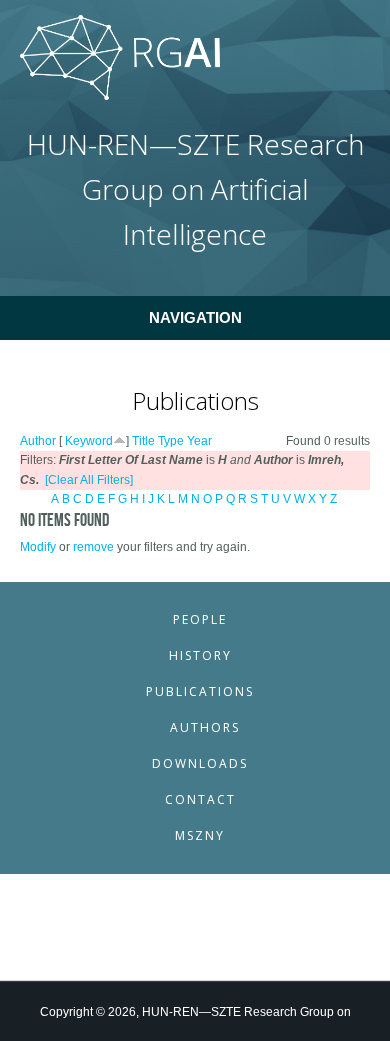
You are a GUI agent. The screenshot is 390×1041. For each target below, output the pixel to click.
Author (38, 441)
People (200, 619)
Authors (205, 727)
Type (171, 441)
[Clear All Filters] (89, 480)
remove (93, 547)
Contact (200, 799)
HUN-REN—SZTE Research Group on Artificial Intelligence (195, 189)
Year (199, 441)
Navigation (195, 317)
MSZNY (200, 835)
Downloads (200, 763)
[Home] (120, 96)
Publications (200, 691)
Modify (38, 547)
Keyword (89, 441)
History (200, 655)
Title (143, 441)
